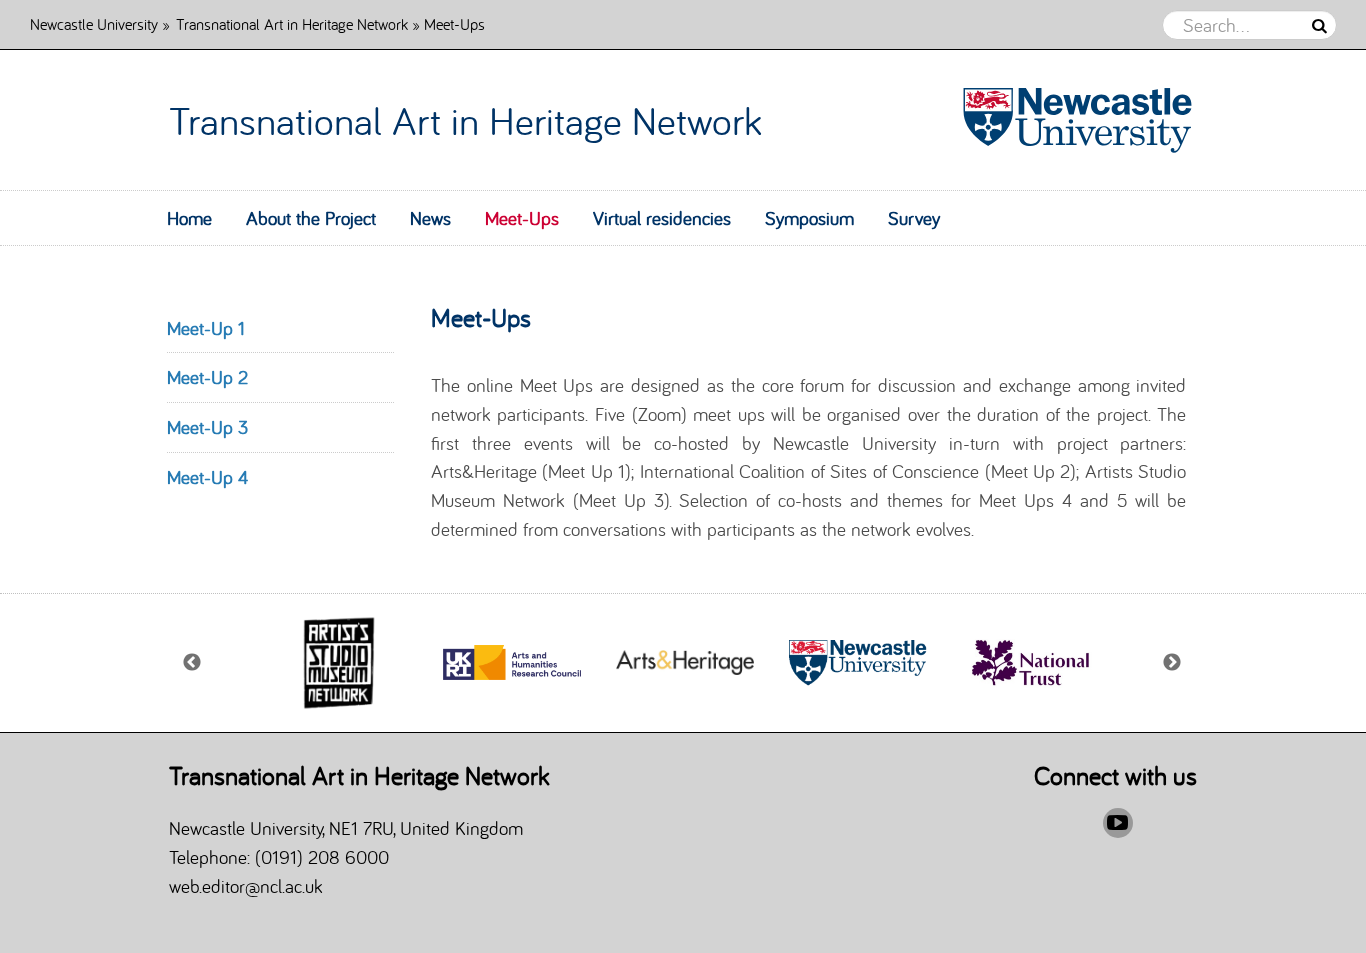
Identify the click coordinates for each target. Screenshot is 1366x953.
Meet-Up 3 (207, 427)
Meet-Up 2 (207, 377)
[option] (338, 663)
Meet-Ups (522, 218)
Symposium (809, 218)
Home (189, 218)
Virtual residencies (662, 218)
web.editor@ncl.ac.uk (246, 886)
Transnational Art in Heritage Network (292, 23)
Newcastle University (94, 23)
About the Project (311, 218)
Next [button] (1173, 663)
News (430, 218)
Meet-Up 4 (207, 477)
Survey (914, 218)
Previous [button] (193, 663)
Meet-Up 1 (206, 328)
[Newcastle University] (1068, 120)
